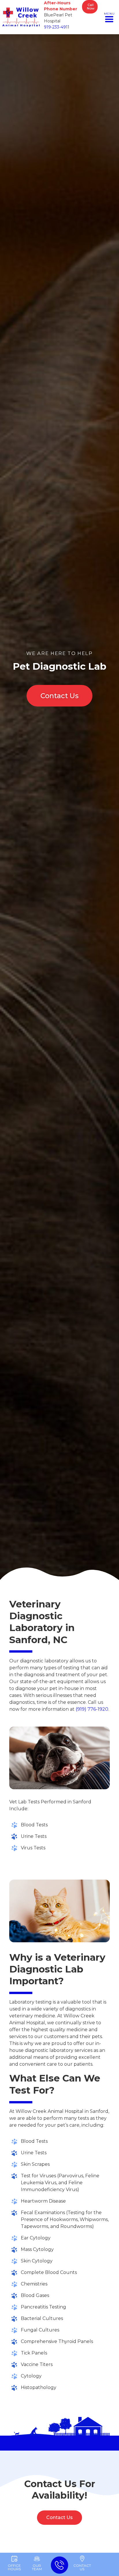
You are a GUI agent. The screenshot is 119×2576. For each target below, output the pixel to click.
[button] (109, 17)
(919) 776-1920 (92, 1709)
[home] (21, 17)
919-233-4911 (57, 27)
